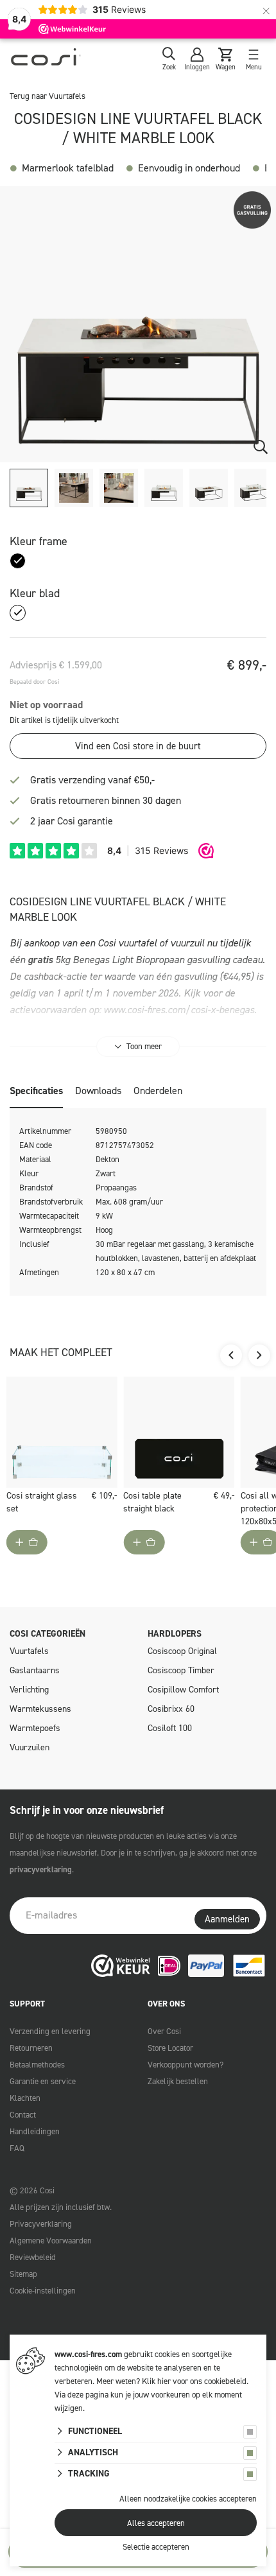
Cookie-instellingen (43, 2291)
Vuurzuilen (30, 1747)
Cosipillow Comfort (183, 1690)
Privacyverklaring (41, 2224)
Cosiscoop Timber (181, 1670)
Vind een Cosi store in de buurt (138, 746)
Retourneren (31, 2048)
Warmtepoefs (35, 1728)
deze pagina (88, 2395)
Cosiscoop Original (182, 1651)
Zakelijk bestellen (178, 2081)
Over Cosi (164, 2031)
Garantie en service (43, 2081)
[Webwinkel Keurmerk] (121, 1966)
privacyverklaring (41, 1869)
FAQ (17, 2148)
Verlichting (29, 1690)
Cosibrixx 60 (171, 1709)
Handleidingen (35, 2131)
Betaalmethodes (37, 2065)
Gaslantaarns (35, 1670)
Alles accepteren (156, 2523)
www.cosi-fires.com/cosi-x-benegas (179, 1010)
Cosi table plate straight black (152, 1502)
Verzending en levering (50, 2031)
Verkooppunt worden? (185, 2065)
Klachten (25, 2098)
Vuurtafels (29, 1651)
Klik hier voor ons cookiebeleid (194, 2381)
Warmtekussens (40, 1709)
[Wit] (18, 613)
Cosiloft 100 (170, 1728)
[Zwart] (18, 561)
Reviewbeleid (33, 2257)
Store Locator (170, 2048)
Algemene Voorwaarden (51, 2241)
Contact (23, 2115)
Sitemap (23, 2274)
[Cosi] (46, 59)
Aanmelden (227, 1919)
